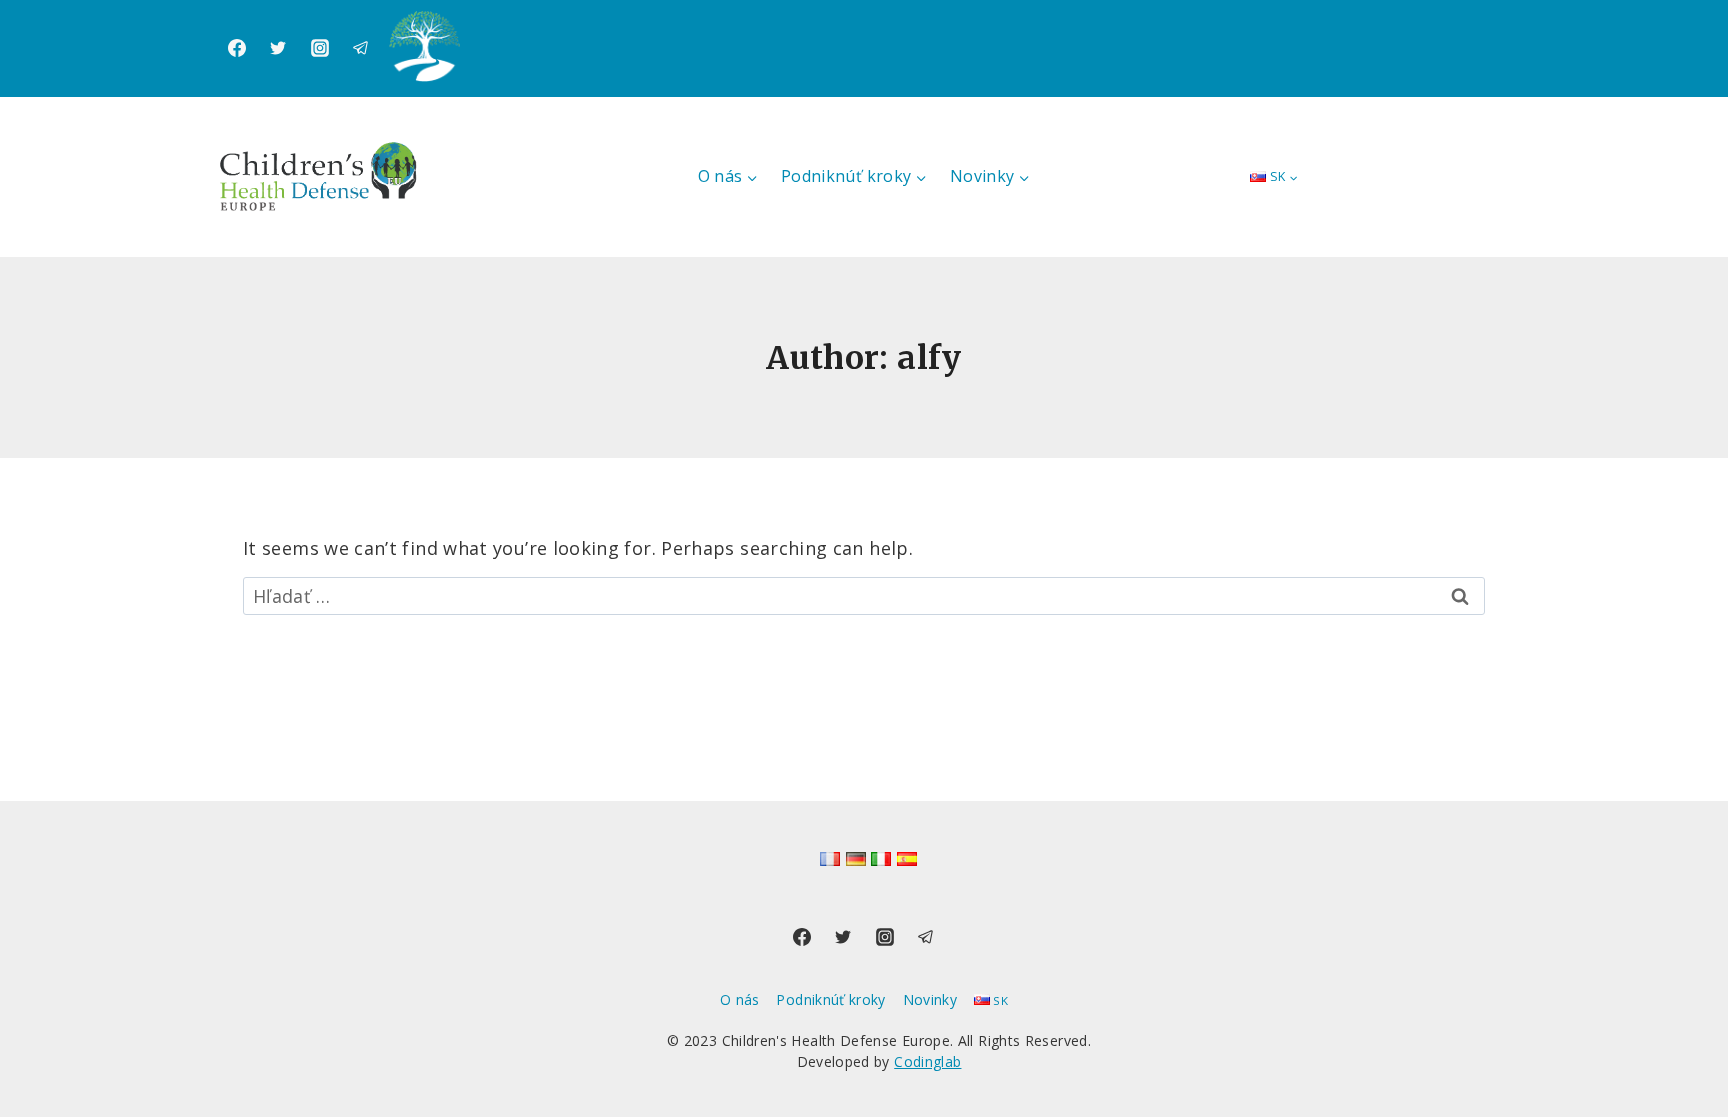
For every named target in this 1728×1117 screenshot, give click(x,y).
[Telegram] (361, 48)
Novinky (930, 999)
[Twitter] (278, 48)
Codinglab (927, 1061)
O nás (740, 999)
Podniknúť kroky (830, 999)
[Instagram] (320, 48)
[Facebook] (237, 48)
